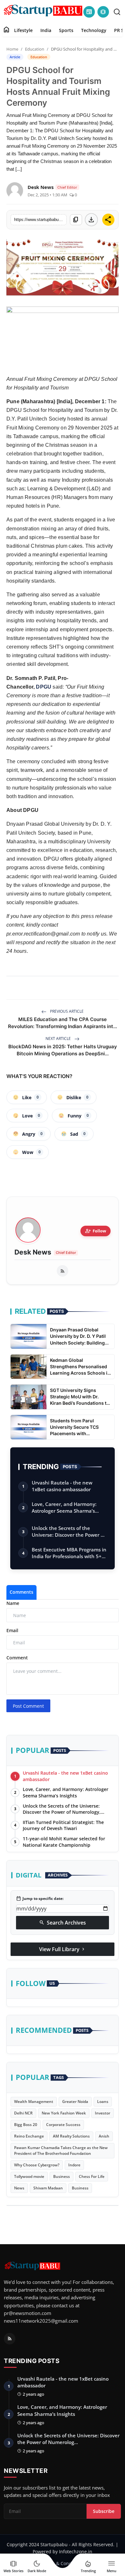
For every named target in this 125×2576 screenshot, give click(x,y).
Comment (17, 1658)
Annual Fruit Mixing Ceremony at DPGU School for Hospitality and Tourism (62, 383)
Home (12, 49)
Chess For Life (92, 2176)
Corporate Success (63, 2125)
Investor (103, 2113)
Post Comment (28, 1706)
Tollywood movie (29, 2176)
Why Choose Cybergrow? (37, 2165)
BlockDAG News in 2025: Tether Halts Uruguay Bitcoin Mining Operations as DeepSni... (63, 1050)
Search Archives (63, 1923)
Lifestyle (23, 30)
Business (62, 2176)
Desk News (33, 1252)
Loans (103, 2102)
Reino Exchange (29, 2136)
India (46, 30)
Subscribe (104, 2511)
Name (13, 1603)
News (19, 2188)
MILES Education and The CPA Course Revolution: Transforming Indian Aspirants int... (63, 1023)
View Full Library (63, 1949)
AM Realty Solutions (71, 2136)
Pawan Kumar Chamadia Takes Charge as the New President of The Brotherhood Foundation (61, 2151)
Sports (66, 30)
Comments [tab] (21, 1592)
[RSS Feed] (63, 1271)
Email (12, 1630)
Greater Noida (75, 2102)
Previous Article (66, 1011)
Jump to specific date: (40, 1899)
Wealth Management (34, 2102)
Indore (74, 2165)
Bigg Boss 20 (26, 2125)
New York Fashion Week (64, 2113)
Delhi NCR (23, 2113)
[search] (117, 12)
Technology (94, 30)
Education (35, 49)
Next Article (59, 1039)
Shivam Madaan (48, 2188)
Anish (104, 2136)
